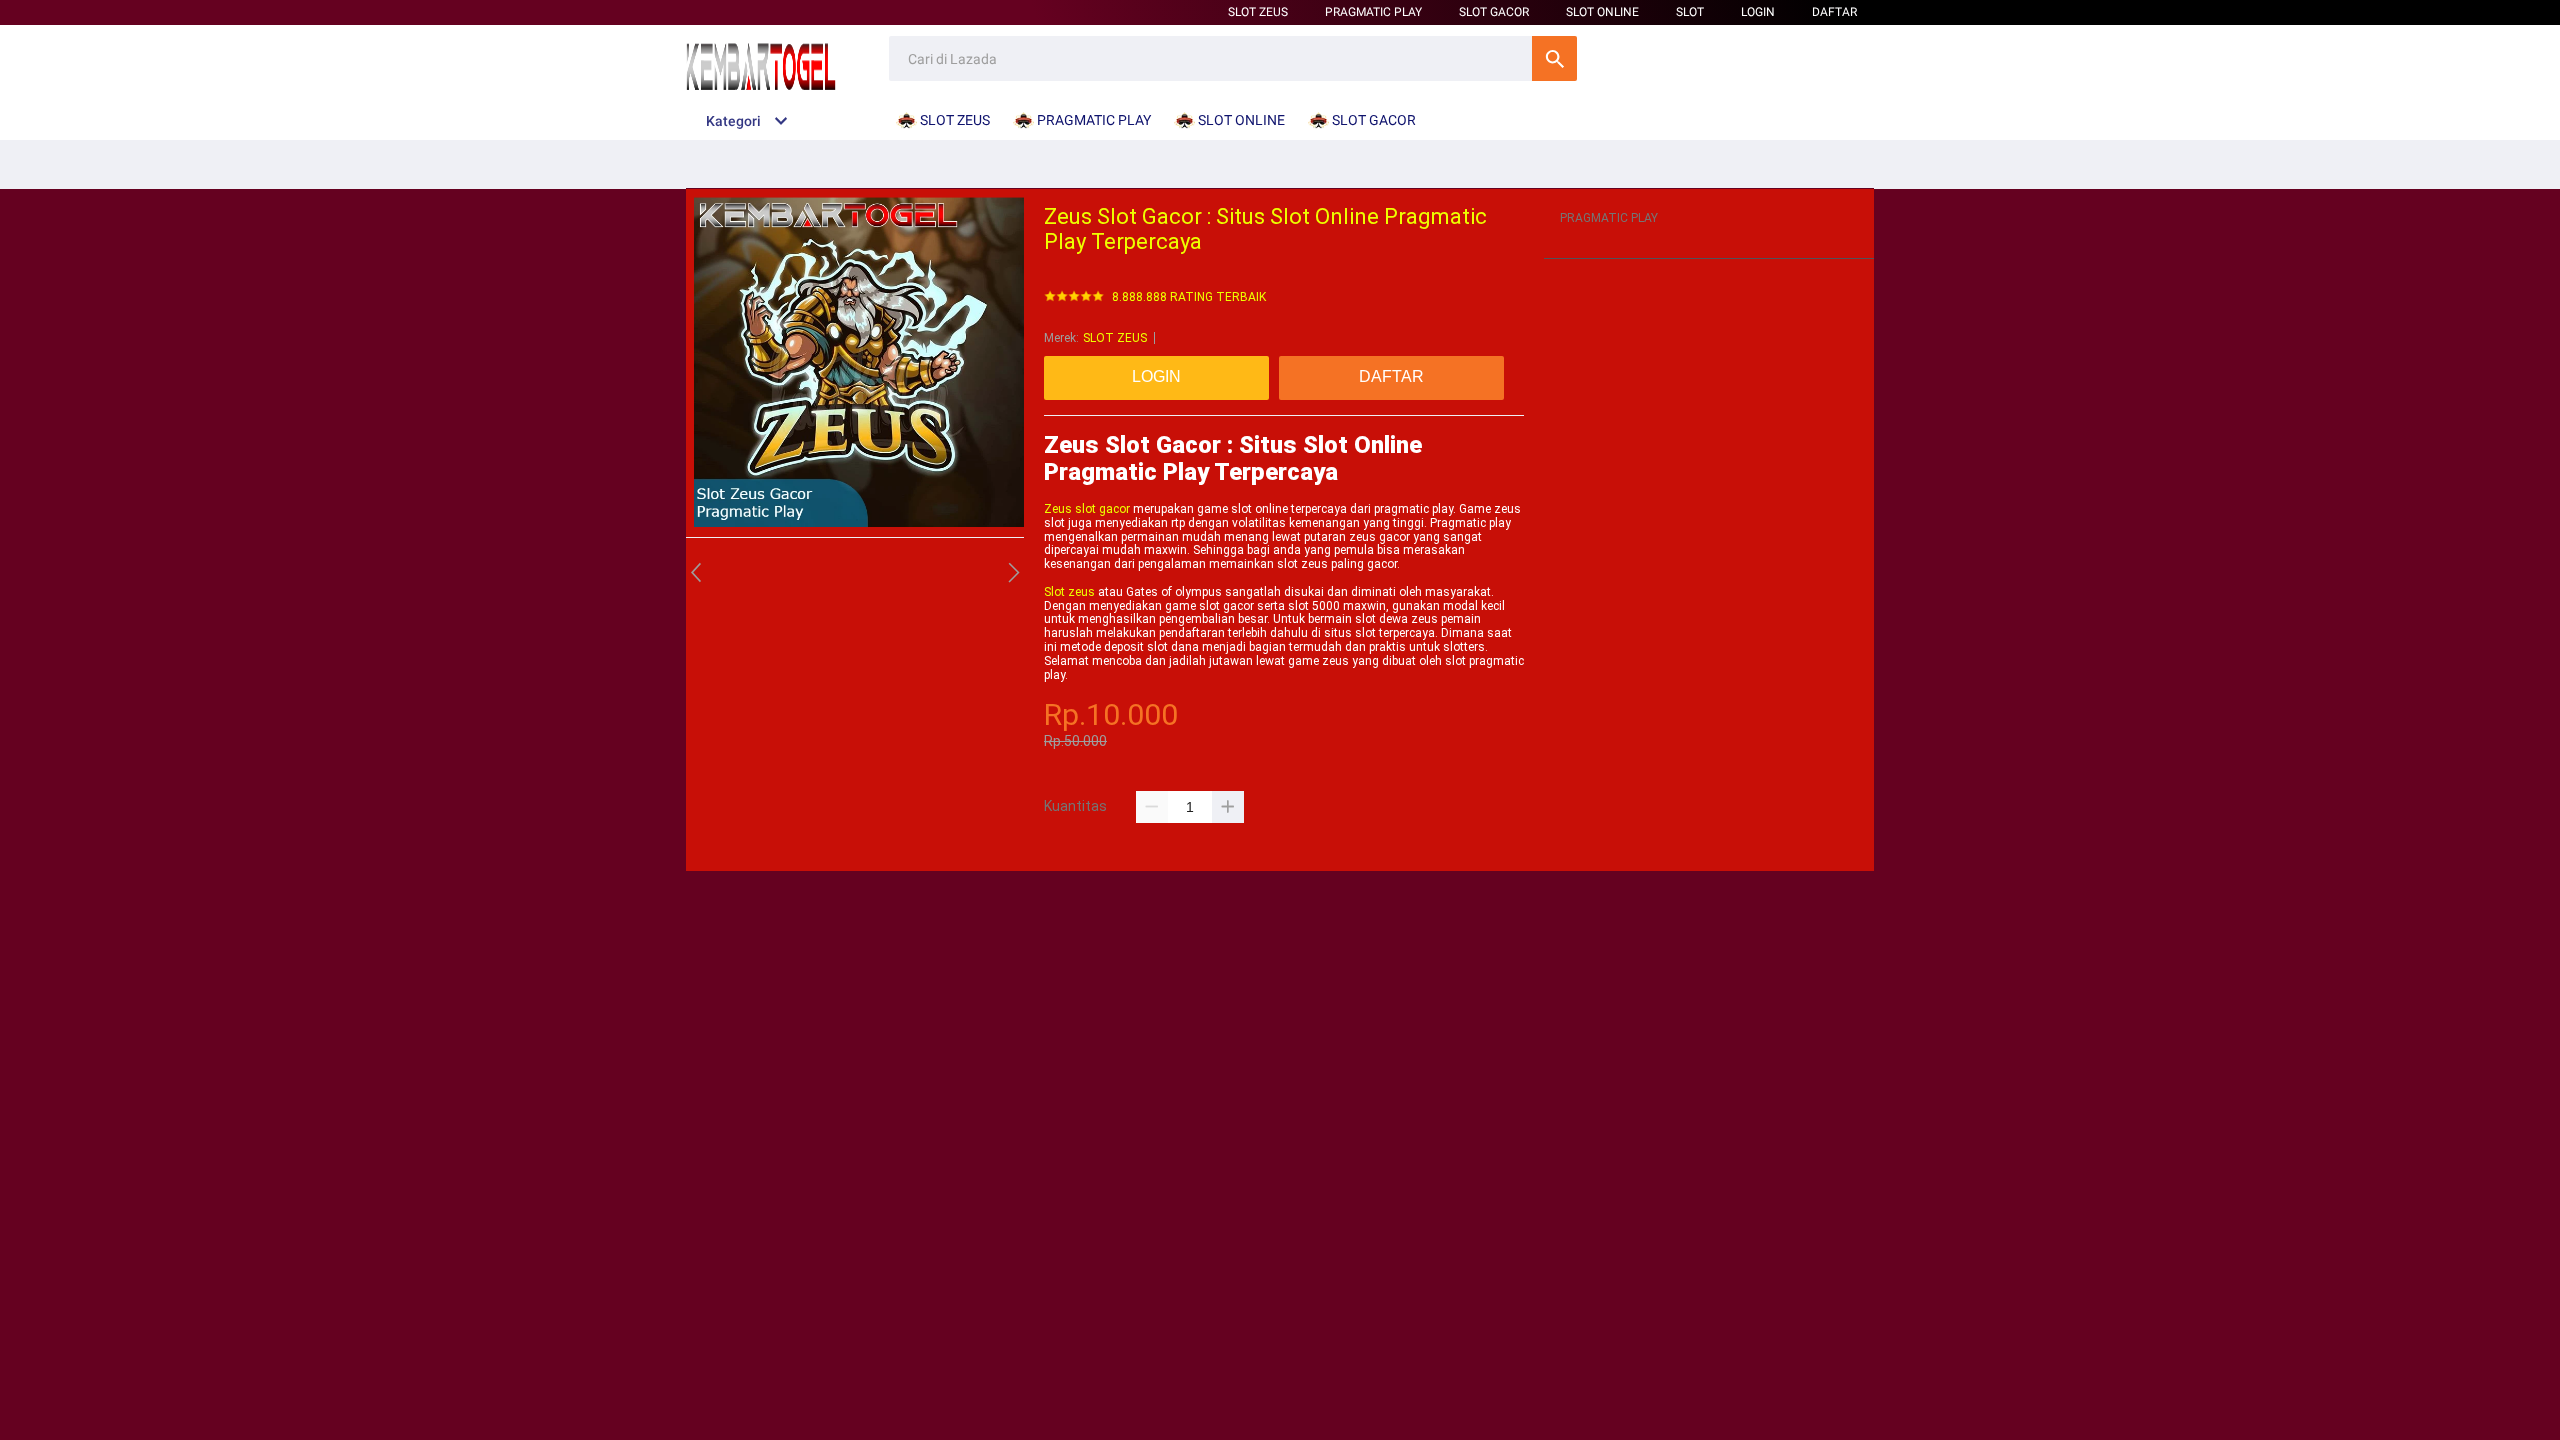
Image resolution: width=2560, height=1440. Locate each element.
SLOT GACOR (1494, 12)
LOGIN (1758, 12)
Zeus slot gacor (1087, 509)
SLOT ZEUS (1258, 12)
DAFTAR (1834, 12)
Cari (1554, 58)
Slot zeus (1069, 592)
